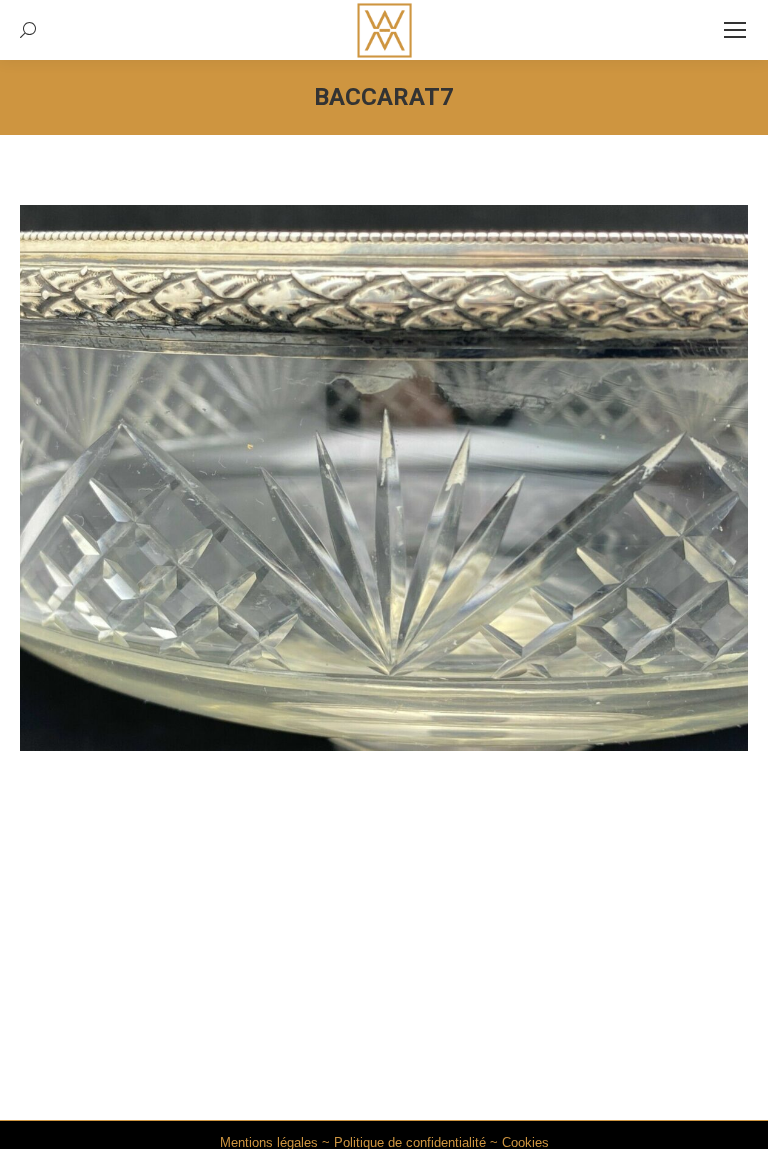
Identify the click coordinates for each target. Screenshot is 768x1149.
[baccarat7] (384, 478)
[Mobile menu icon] (735, 30)
